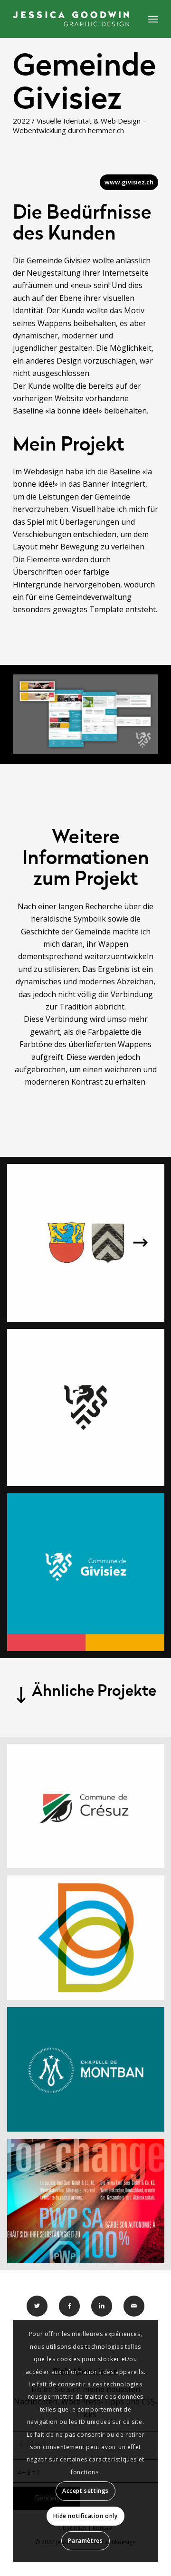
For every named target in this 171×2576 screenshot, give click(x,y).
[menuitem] (153, 19)
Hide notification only (85, 2516)
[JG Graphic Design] (71, 19)
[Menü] (153, 19)
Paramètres (85, 2541)
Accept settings (85, 2491)
